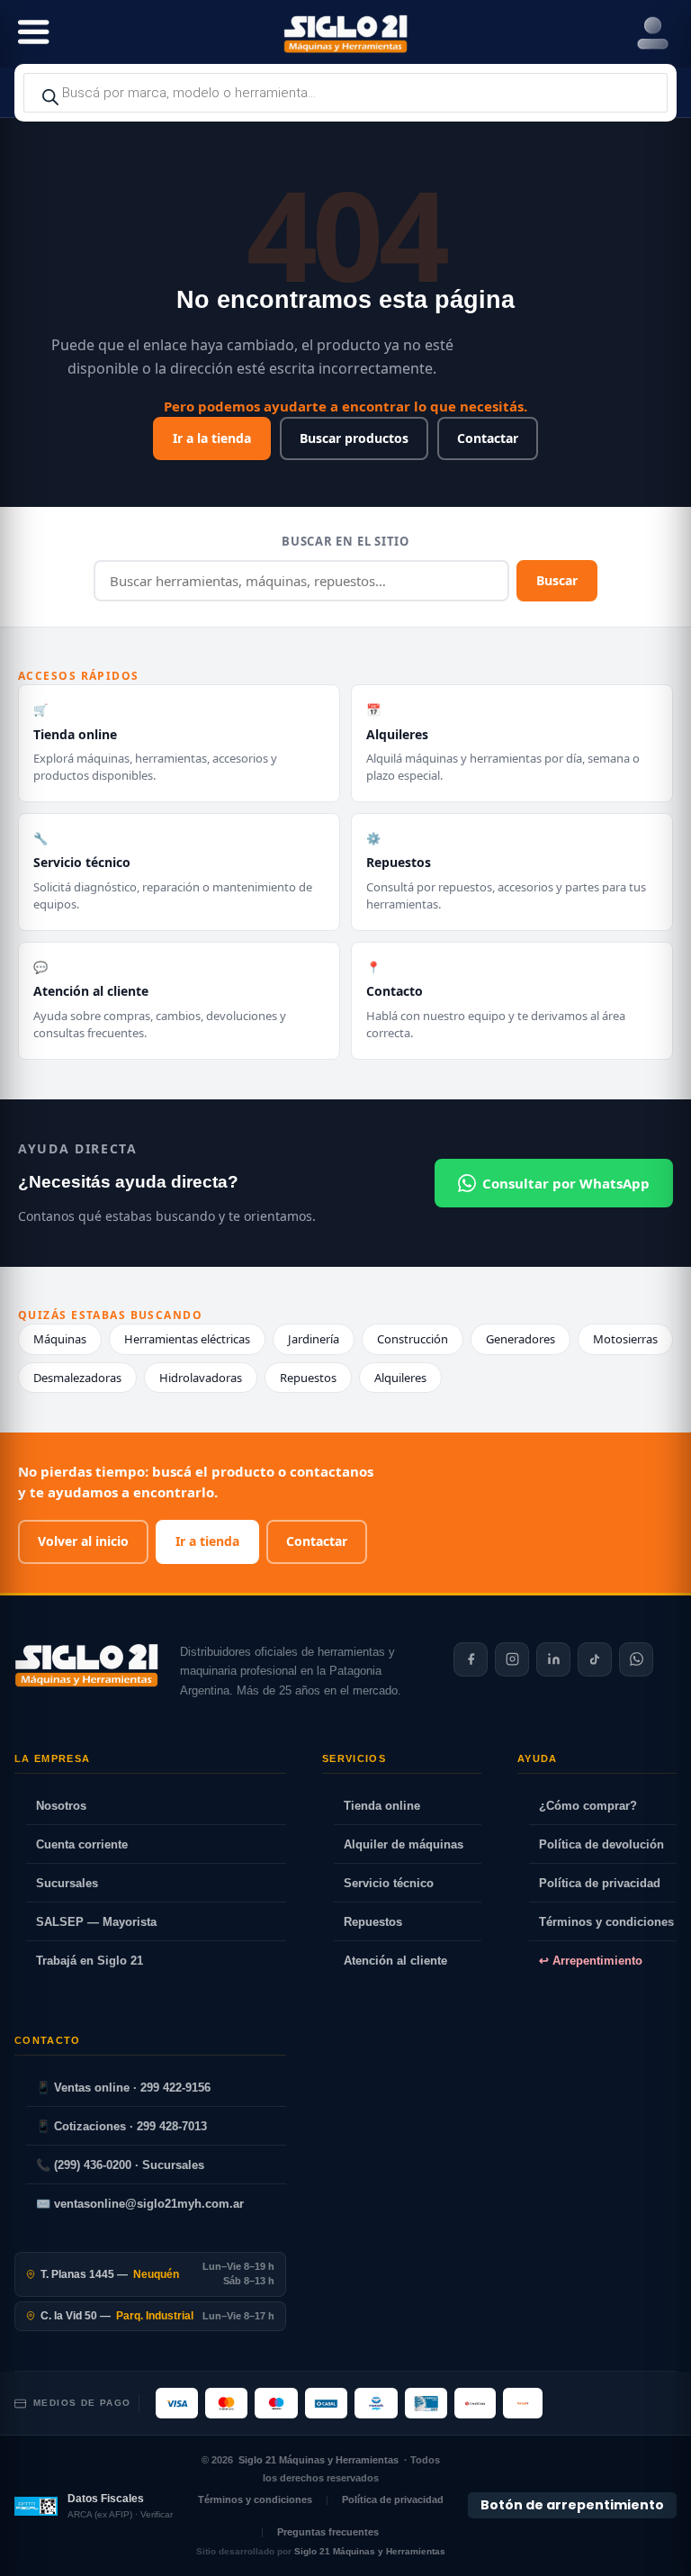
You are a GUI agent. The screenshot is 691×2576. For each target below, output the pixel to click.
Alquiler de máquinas (404, 1844)
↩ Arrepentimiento (591, 1961)
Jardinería (314, 1339)
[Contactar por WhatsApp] (636, 1659)
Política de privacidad (600, 1883)
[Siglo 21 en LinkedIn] (553, 1659)
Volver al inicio (83, 1541)
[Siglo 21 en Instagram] (512, 1659)
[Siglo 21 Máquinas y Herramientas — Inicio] (86, 1666)
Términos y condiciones (606, 1922)
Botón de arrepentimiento (572, 2505)
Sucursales (67, 1883)
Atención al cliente (395, 1961)
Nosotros (61, 1806)
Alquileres (400, 1378)
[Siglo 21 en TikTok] (595, 1659)
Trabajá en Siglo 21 (90, 1961)
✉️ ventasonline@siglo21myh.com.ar (140, 2204)
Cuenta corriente (82, 1844)
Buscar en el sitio (345, 541)
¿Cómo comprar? (588, 1806)
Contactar (488, 438)
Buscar (557, 580)
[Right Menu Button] (653, 34)
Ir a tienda (207, 1541)
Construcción (413, 1339)
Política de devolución (601, 1844)
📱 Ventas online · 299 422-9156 (123, 2088)
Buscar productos (354, 438)
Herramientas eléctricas (187, 1339)
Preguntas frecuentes (328, 2532)
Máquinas (60, 1339)
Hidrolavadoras (201, 1378)
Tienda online (382, 1806)
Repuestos (308, 1378)
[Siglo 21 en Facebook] (471, 1659)
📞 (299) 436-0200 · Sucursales (120, 2165)
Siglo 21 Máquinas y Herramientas (319, 2460)
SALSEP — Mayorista (96, 1922)
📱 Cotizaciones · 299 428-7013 (121, 2126)
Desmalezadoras (77, 1378)
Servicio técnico (389, 1883)
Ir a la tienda (212, 438)
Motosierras (625, 1339)
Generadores (520, 1339)
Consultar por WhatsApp (566, 1183)
